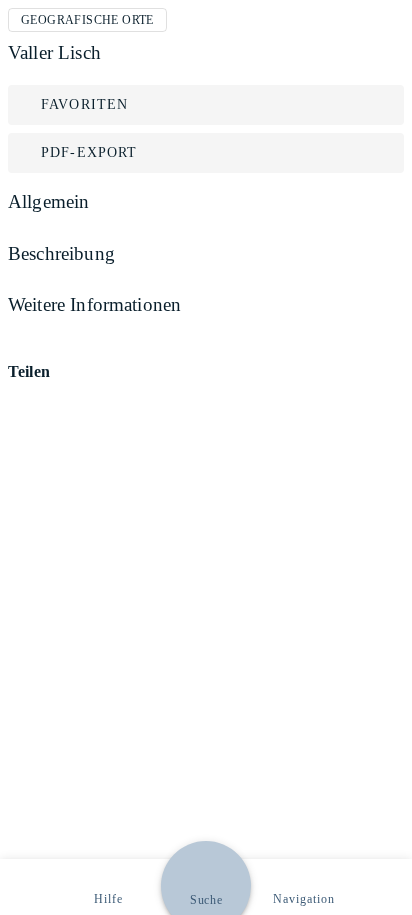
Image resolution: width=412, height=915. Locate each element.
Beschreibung (61, 253)
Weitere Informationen (94, 304)
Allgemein (48, 201)
